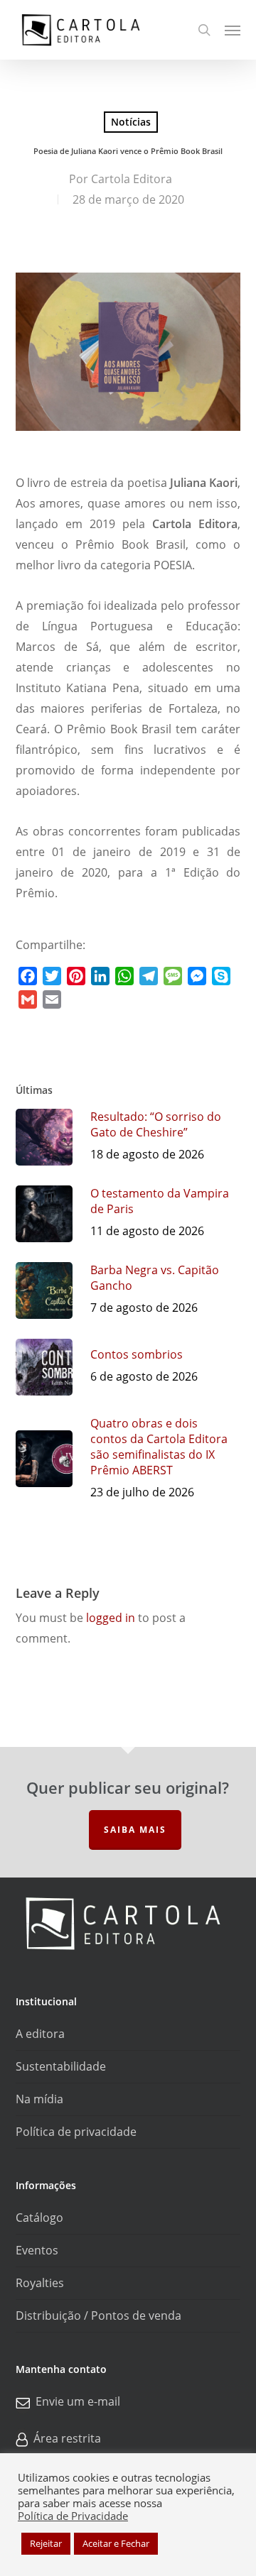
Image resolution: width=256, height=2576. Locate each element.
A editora (40, 2034)
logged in (111, 1618)
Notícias (131, 122)
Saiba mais (135, 1830)
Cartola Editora (132, 179)
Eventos (37, 2250)
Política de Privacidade (73, 2516)
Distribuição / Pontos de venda (98, 2315)
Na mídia (39, 2099)
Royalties (40, 2283)
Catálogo (39, 2218)
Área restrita (67, 2438)
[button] (233, 30)
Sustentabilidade (61, 2066)
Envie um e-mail (78, 2401)
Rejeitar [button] (46, 2543)
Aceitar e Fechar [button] (116, 2543)
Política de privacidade (76, 2132)
